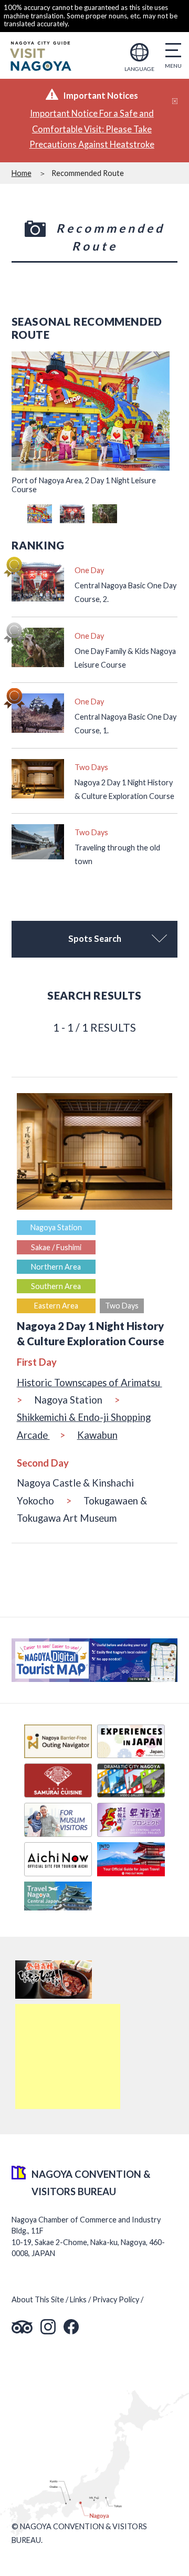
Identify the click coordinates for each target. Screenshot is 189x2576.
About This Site (38, 2299)
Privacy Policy (116, 2299)
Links (78, 2299)
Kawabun (97, 1435)
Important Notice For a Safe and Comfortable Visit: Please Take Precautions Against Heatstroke (92, 129)
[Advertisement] (68, 2056)
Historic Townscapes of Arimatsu (90, 1383)
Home (22, 173)
